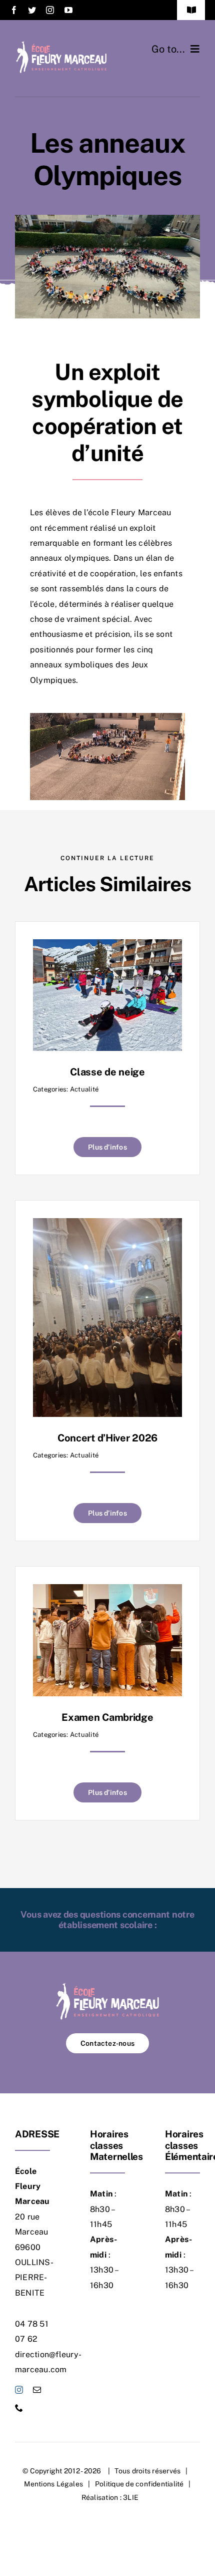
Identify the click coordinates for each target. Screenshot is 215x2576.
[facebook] (14, 10)
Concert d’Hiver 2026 (107, 1438)
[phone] (19, 2408)
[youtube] (68, 10)
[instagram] (50, 10)
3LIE (131, 2497)
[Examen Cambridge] (107, 1591)
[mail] (37, 2390)
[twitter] (32, 10)
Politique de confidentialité (139, 2484)
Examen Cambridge (107, 1717)
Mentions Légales (53, 2484)
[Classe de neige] (107, 947)
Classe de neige (107, 1072)
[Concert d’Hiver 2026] (107, 1225)
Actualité (84, 1089)
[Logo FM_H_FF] (61, 44)
